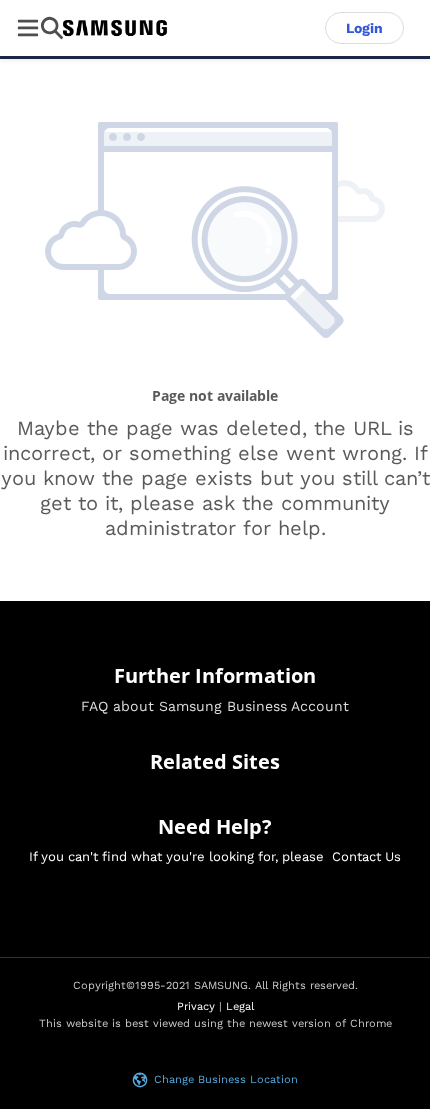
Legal (240, 1006)
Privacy (196, 1006)
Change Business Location (226, 1079)
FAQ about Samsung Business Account (215, 706)
